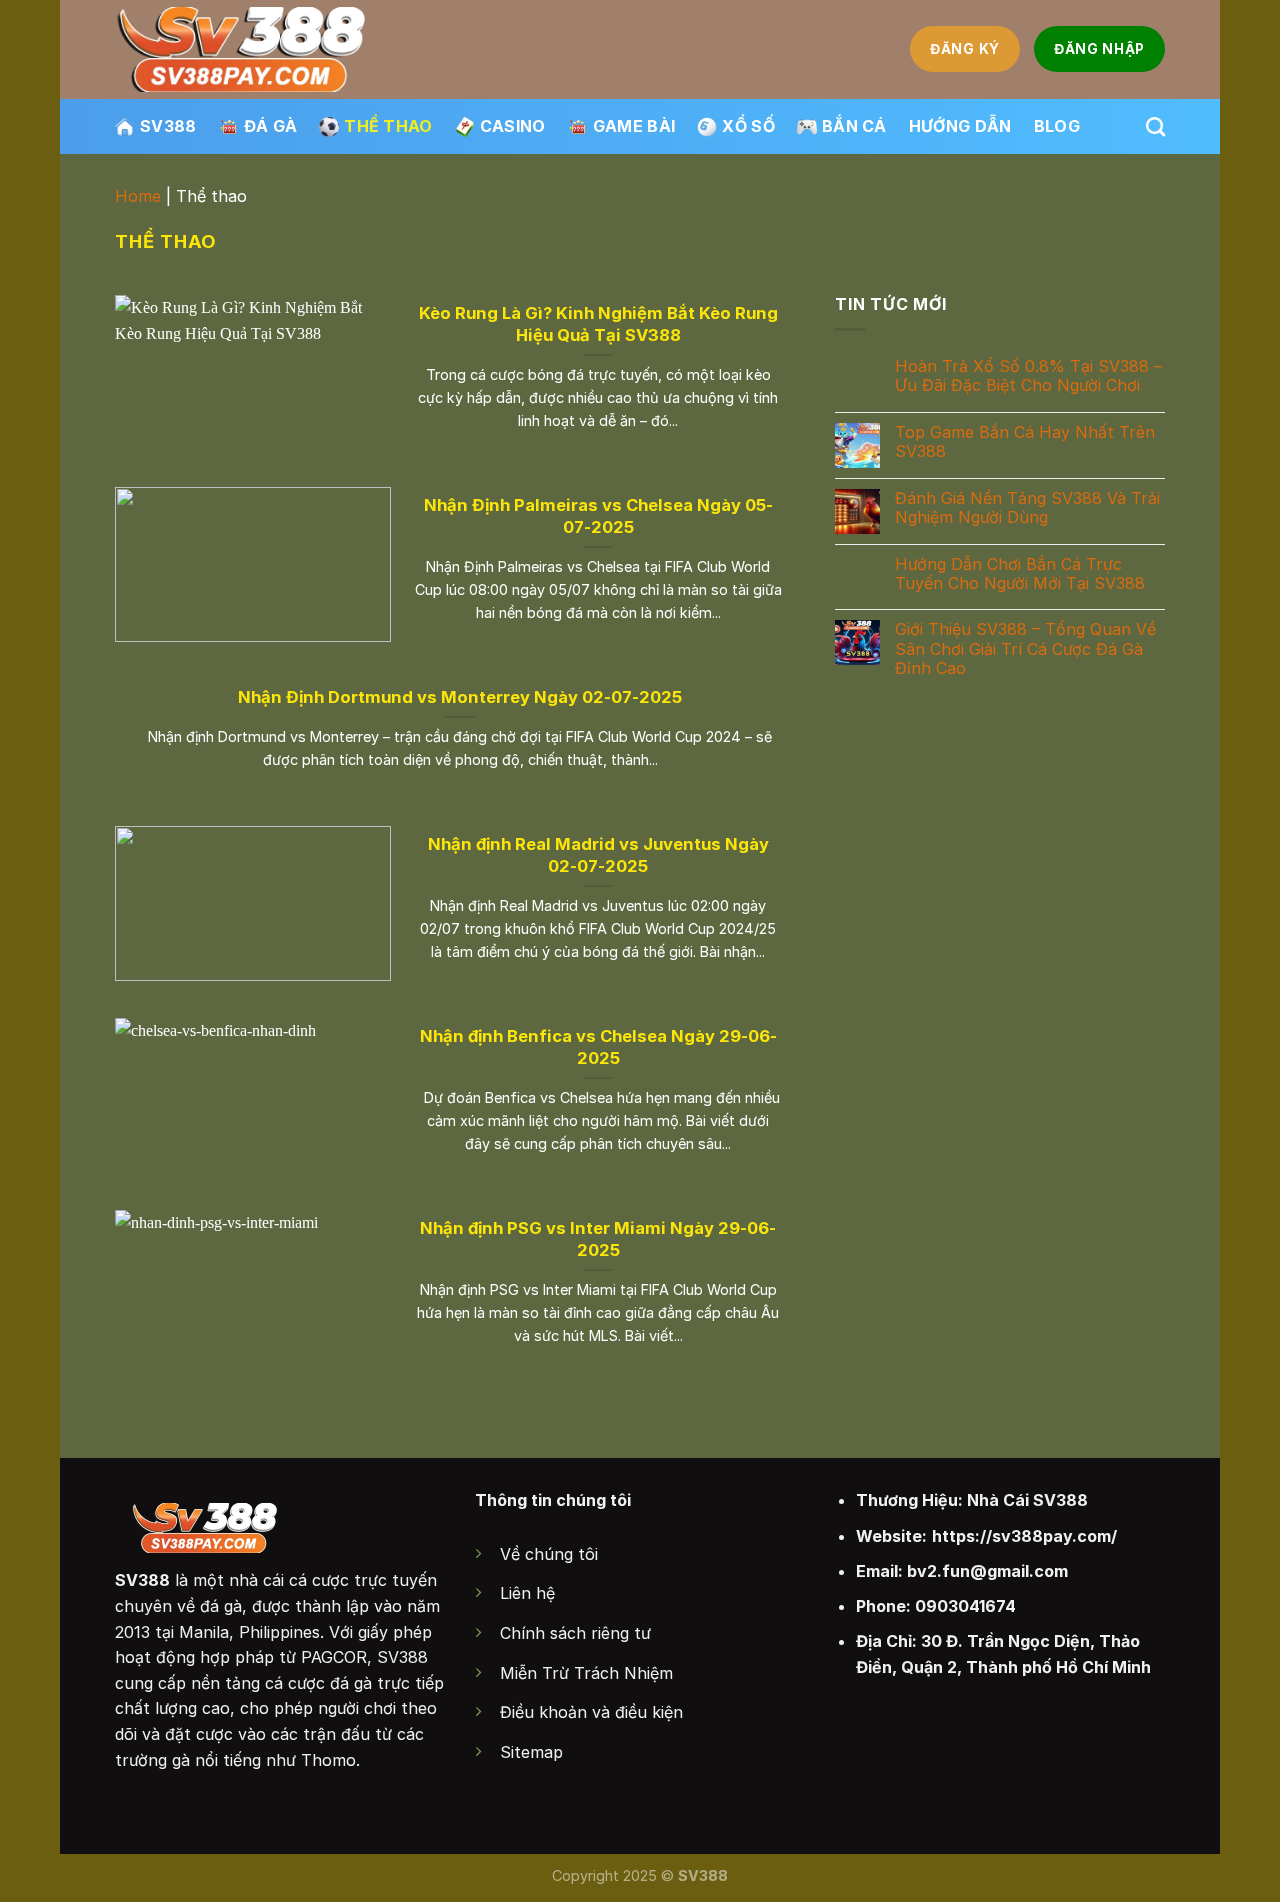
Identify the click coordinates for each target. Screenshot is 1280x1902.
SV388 (168, 126)
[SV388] (242, 49)
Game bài (634, 126)
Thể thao (388, 126)
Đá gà (271, 126)
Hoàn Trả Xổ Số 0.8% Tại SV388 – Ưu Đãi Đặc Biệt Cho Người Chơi (1028, 376)
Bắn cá (854, 126)
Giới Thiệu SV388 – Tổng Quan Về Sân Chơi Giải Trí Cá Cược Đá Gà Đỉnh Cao (1025, 648)
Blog (1057, 126)
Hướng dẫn (960, 126)
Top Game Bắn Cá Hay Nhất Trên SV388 (1025, 442)
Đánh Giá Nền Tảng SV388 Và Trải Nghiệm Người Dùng (1027, 507)
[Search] (1155, 126)
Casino (513, 126)
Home (138, 196)
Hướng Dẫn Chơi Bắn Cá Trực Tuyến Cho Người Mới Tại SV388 (1020, 573)
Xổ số (748, 126)
